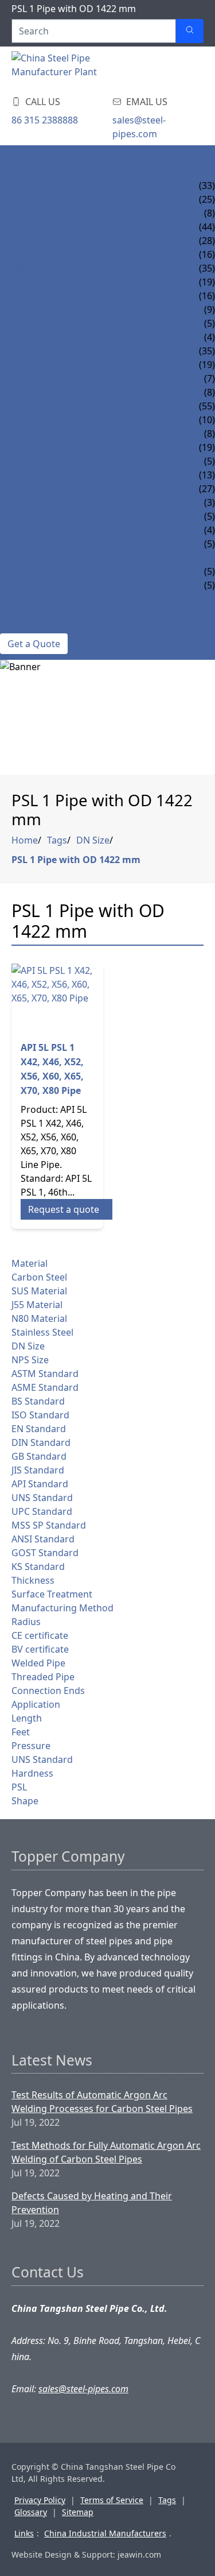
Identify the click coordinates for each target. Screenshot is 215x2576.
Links (24, 2533)
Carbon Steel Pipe (43, 227)
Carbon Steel (39, 1277)
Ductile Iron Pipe (42, 323)
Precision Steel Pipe (48, 434)
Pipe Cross (26, 530)
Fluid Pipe (24, 461)
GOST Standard (45, 1553)
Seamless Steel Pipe (47, 406)
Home (14, 158)
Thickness (33, 1580)
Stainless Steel (42, 1332)
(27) (207, 489)
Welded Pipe (38, 1663)
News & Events (35, 599)
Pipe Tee (19, 516)
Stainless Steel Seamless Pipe (71, 282)
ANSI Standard (43, 1539)
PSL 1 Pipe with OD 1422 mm (76, 860)
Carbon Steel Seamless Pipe (67, 241)
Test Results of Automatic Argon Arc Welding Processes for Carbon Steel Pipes (102, 2102)
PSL (19, 1787)
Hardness (32, 1773)
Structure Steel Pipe (50, 420)
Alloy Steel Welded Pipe (58, 213)
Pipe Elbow (27, 502)
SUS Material (39, 1291)
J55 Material (37, 1305)
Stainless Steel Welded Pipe (67, 296)
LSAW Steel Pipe (36, 378)
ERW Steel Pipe (34, 365)
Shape (25, 1801)
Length (27, 1718)
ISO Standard (40, 1415)
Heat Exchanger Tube (52, 447)
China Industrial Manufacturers (105, 2533)
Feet (21, 1732)
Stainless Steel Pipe (47, 268)
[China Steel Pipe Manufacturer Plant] (80, 68)
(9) (210, 310)
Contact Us (28, 626)
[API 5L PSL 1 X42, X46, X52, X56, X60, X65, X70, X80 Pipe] (57, 997)
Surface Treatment (52, 1594)
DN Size (93, 840)
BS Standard (38, 1401)
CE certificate (40, 1635)
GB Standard (39, 1456)
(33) (207, 185)
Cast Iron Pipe (34, 337)
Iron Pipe (22, 310)
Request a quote (64, 1209)
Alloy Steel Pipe (38, 185)
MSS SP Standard (49, 1525)
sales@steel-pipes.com (139, 127)
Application (36, 1704)
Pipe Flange (28, 585)
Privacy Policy (40, 2500)
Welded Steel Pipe (43, 351)
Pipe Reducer (32, 544)
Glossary (31, 2512)
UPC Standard (42, 1511)
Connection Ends (48, 1691)
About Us (23, 613)
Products (24, 172)
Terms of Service (112, 2500)
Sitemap (78, 2512)
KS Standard (38, 1567)
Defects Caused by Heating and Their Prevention (92, 2203)
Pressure (31, 1746)
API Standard (40, 1484)
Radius (26, 1622)
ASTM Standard (45, 1374)
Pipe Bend (23, 558)
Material (30, 1263)
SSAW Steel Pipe (37, 392)
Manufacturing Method (62, 1608)
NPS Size (30, 1360)
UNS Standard (42, 1498)
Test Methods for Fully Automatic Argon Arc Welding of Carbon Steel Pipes (106, 2152)
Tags (57, 840)
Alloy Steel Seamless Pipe (62, 199)
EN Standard (39, 1429)
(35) (207, 268)
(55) (207, 406)
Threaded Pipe (43, 1677)
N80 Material (39, 1318)
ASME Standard (45, 1387)
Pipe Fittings (31, 489)
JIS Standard (38, 1470)
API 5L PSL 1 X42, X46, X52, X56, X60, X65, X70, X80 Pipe (52, 1069)
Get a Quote (34, 644)
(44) (207, 227)
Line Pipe (21, 475)
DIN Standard (41, 1442)
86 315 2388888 (45, 120)
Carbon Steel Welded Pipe (63, 254)
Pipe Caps (22, 571)
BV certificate (40, 1649)
